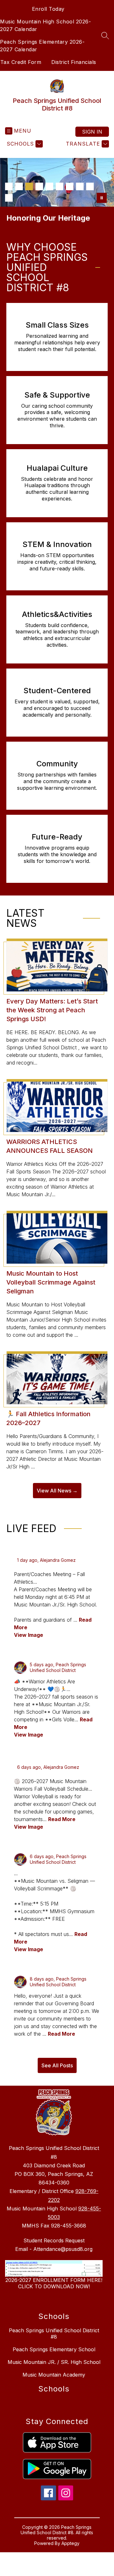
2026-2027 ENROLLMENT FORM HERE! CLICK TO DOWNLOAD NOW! (54, 2283)
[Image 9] (90, 186)
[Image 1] (9, 186)
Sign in (92, 132)
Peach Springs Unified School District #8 (54, 2334)
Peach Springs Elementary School (54, 2349)
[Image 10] (9, 198)
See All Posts (57, 2065)
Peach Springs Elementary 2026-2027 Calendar (42, 46)
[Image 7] (70, 186)
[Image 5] (49, 186)
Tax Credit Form (21, 62)
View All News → (57, 1491)
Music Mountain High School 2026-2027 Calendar (45, 25)
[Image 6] (60, 186)
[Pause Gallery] (102, 198)
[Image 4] (39, 186)
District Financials (74, 62)
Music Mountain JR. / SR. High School (54, 2362)
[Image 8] (80, 186)
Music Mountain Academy (54, 2375)
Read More (62, 1819)
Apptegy (70, 2543)
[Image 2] (19, 186)
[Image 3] (29, 186)
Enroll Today (48, 9)
